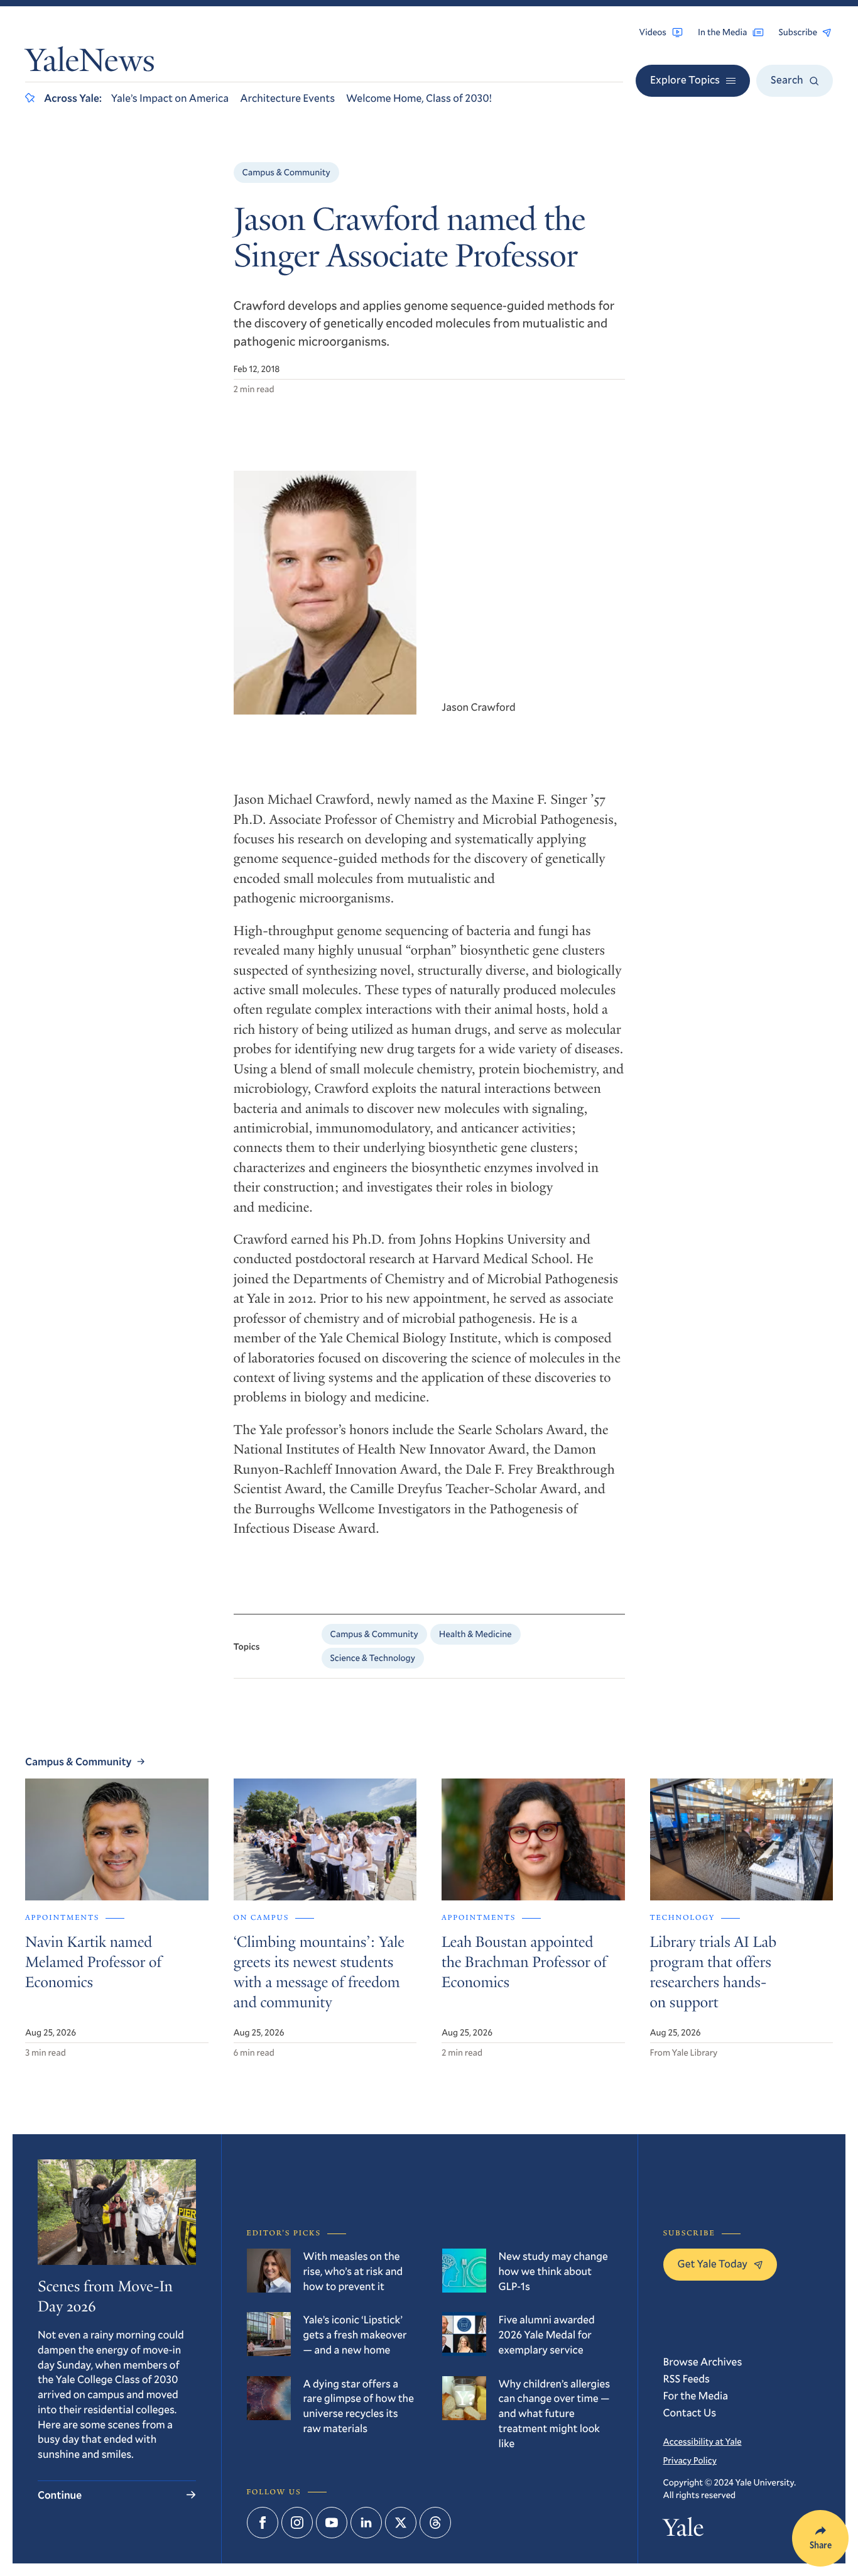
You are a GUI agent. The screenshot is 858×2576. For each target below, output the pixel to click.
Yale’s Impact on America (170, 98)
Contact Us (690, 2412)
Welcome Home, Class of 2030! (419, 98)
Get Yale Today (713, 2263)
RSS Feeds (687, 2378)
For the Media (696, 2395)
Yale (684, 2530)
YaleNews (90, 64)
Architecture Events (287, 98)
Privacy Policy (690, 2460)
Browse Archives (703, 2361)
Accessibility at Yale (703, 2441)
